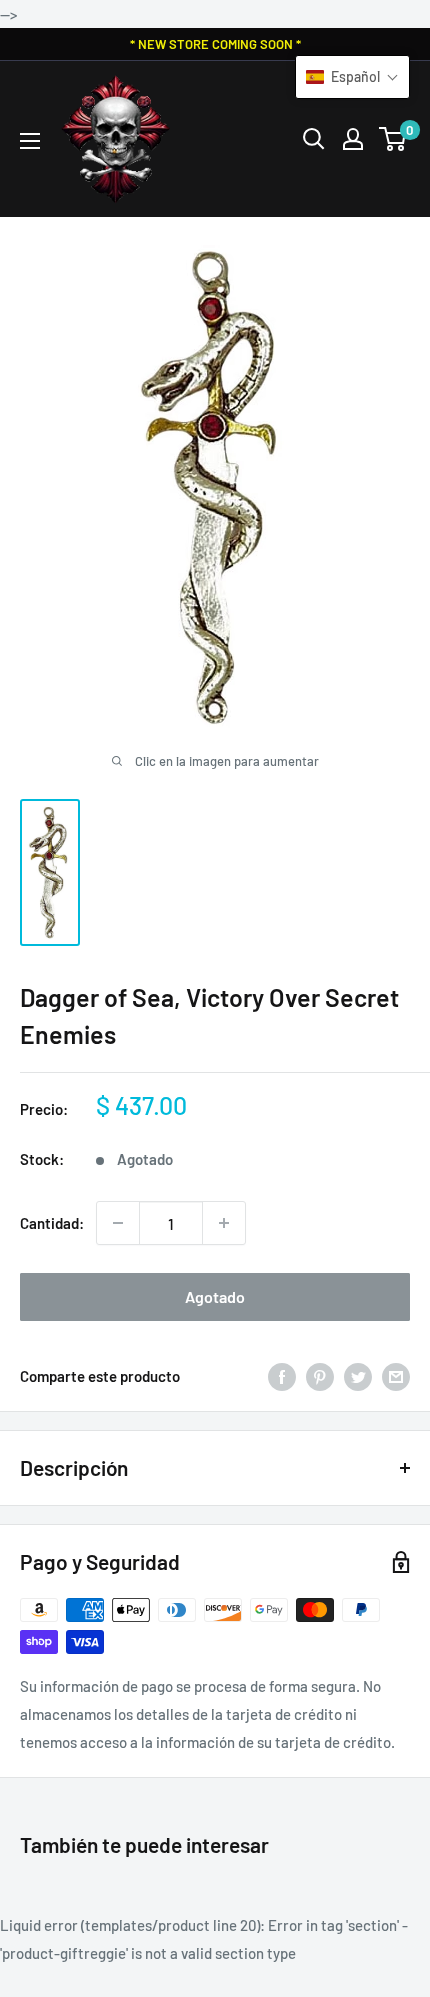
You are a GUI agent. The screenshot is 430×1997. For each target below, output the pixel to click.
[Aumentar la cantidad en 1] (224, 1223)
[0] (393, 139)
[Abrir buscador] (314, 139)
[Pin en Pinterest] (320, 1376)
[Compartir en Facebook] (282, 1376)
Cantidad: (52, 1223)
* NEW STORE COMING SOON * (215, 44)
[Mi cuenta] (353, 139)
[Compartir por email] (396, 1376)
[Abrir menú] (30, 141)
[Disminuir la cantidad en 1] (118, 1223)
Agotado (215, 1296)
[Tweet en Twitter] (358, 1376)
